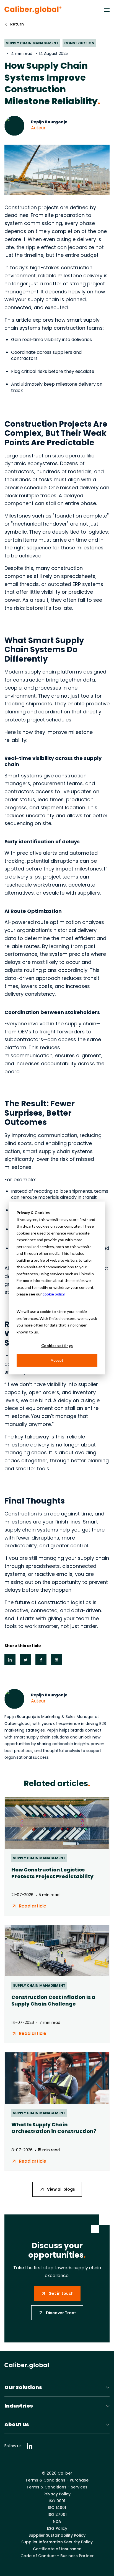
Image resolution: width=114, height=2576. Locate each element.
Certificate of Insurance (57, 2549)
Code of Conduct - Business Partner (57, 2556)
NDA (57, 2522)
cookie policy (54, 1294)
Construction (79, 43)
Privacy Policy (57, 2494)
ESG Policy (57, 2528)
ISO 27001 (57, 2515)
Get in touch (61, 2293)
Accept (57, 1360)
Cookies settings (57, 1345)
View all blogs (61, 2189)
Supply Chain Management (32, 43)
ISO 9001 (57, 2501)
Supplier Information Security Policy (57, 2542)
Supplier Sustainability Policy (57, 2535)
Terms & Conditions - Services (57, 2487)
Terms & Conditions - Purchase (57, 2480)
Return (17, 24)
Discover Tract (61, 2313)
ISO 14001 (57, 2508)
